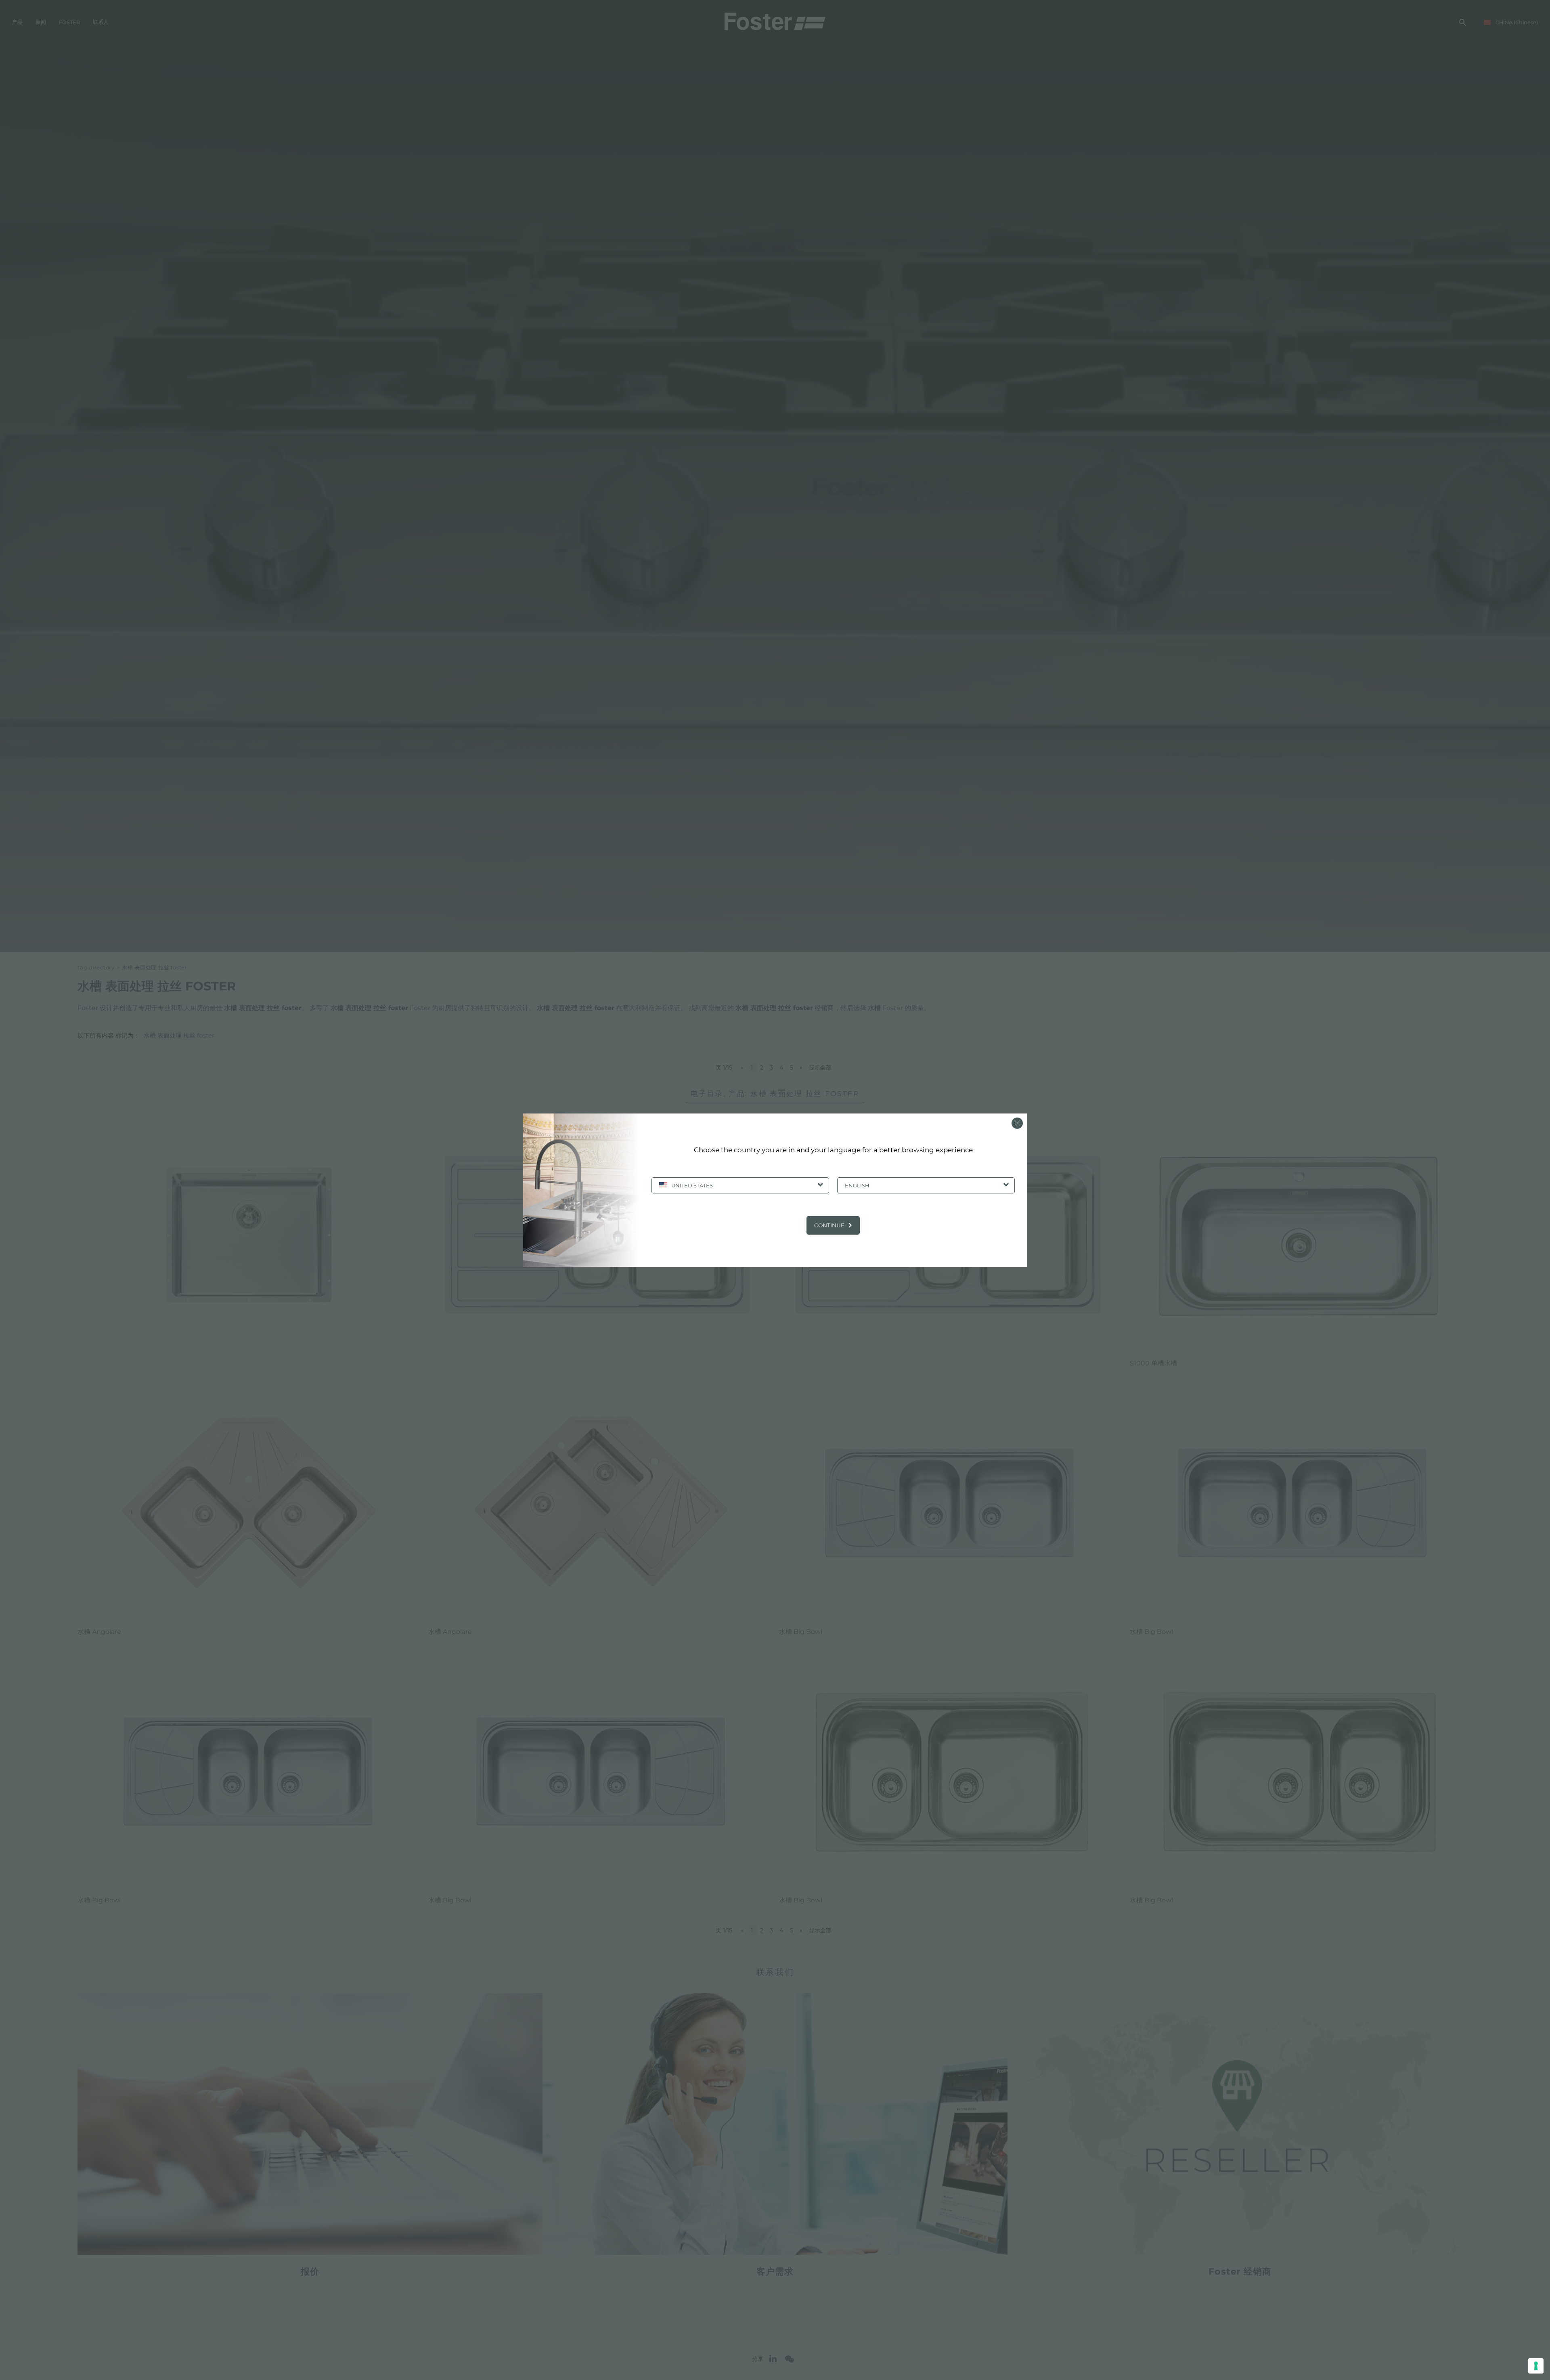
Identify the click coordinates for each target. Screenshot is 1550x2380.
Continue (829, 1225)
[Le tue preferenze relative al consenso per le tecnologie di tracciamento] (1536, 2366)
